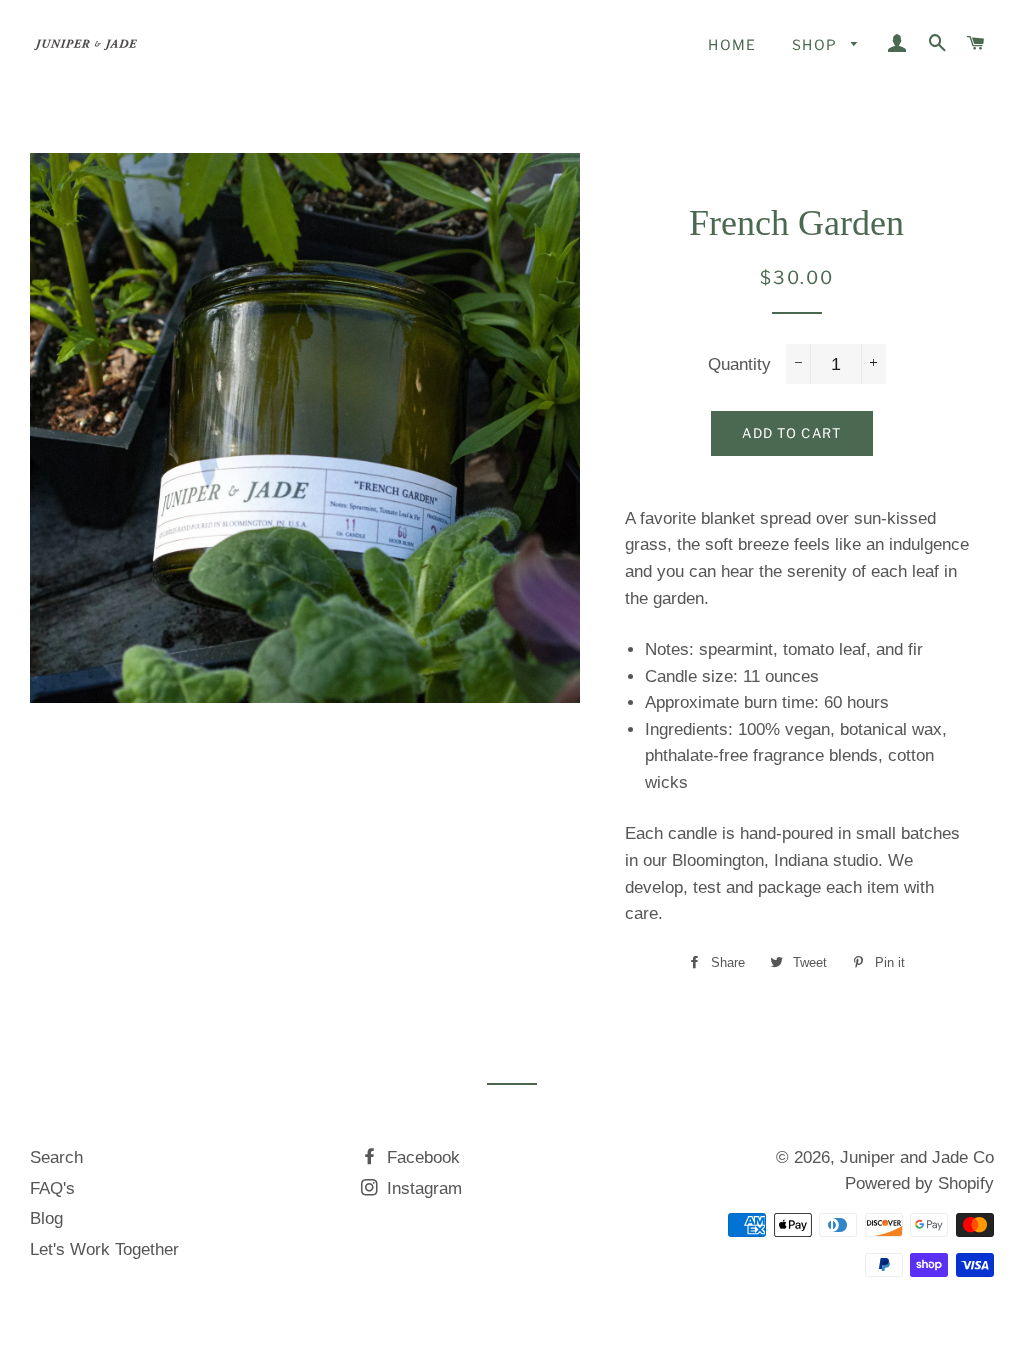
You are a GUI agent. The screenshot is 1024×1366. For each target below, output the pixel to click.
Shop (817, 44)
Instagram (422, 1188)
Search (56, 1157)
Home (732, 44)
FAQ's (52, 1188)
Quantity (739, 364)
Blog (46, 1218)
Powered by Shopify (919, 1183)
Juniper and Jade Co (917, 1157)
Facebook (421, 1157)
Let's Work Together (104, 1249)
